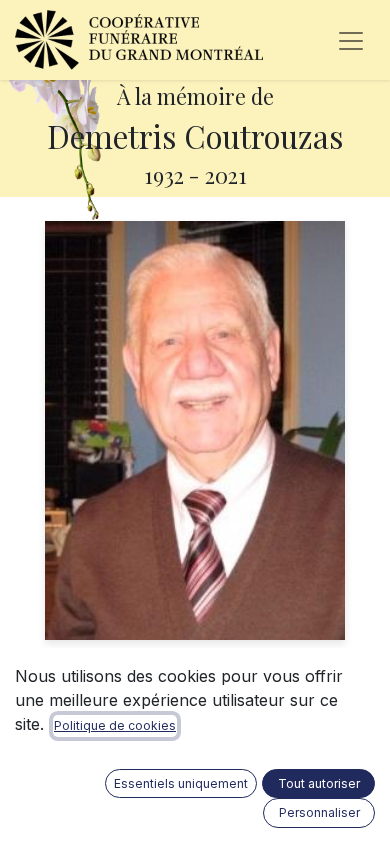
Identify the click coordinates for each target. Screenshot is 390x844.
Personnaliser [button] (319, 812)
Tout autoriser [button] (319, 783)
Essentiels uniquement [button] (181, 783)
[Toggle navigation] (351, 40)
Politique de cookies (115, 725)
